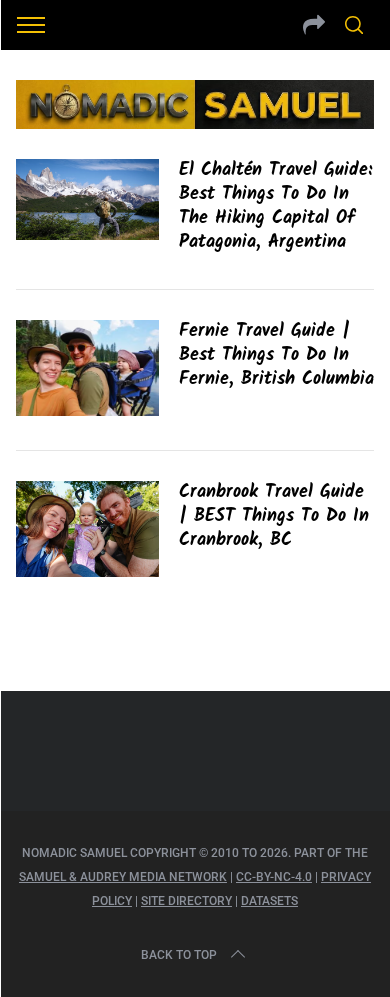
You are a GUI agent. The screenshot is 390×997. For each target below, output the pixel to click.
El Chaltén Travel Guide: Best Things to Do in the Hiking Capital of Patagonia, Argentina (275, 206)
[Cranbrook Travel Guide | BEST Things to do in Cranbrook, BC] (88, 529)
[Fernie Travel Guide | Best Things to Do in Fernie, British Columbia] (88, 368)
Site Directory (186, 901)
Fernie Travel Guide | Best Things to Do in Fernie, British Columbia (276, 355)
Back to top (179, 955)
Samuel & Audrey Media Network (123, 877)
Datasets (269, 901)
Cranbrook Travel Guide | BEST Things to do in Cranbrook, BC (274, 516)
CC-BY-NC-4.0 (274, 877)
